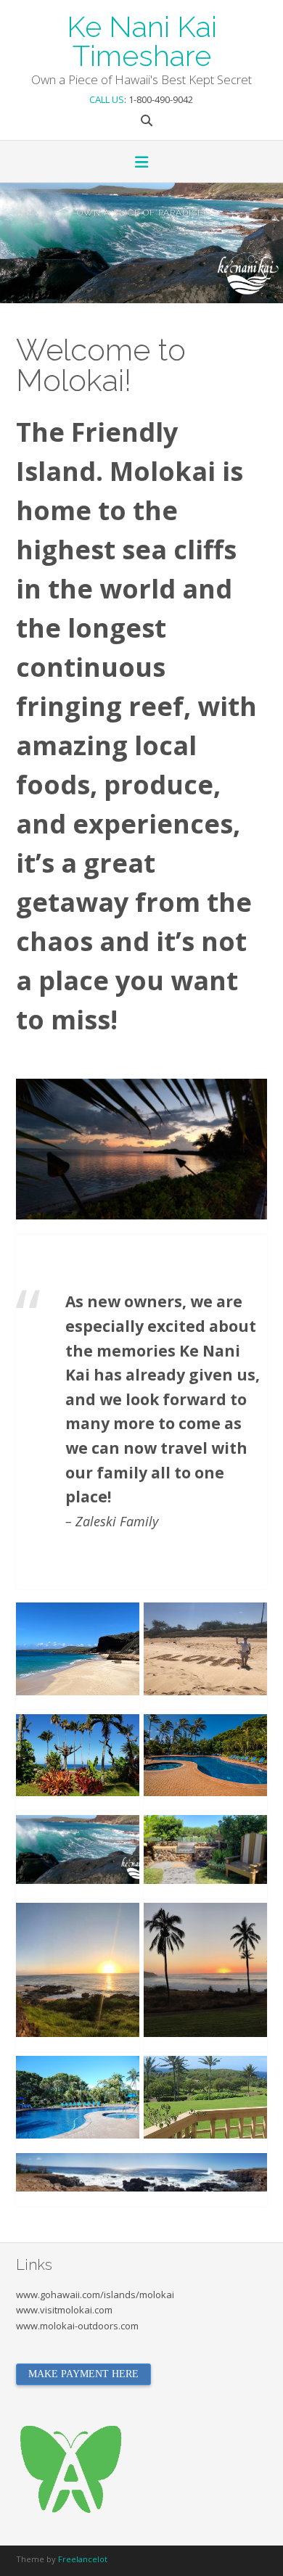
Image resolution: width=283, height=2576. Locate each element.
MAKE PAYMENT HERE (83, 2374)
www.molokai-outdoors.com (77, 2326)
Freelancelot (83, 2559)
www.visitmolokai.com (64, 2310)
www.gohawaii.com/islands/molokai (95, 2295)
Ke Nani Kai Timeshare (142, 40)
